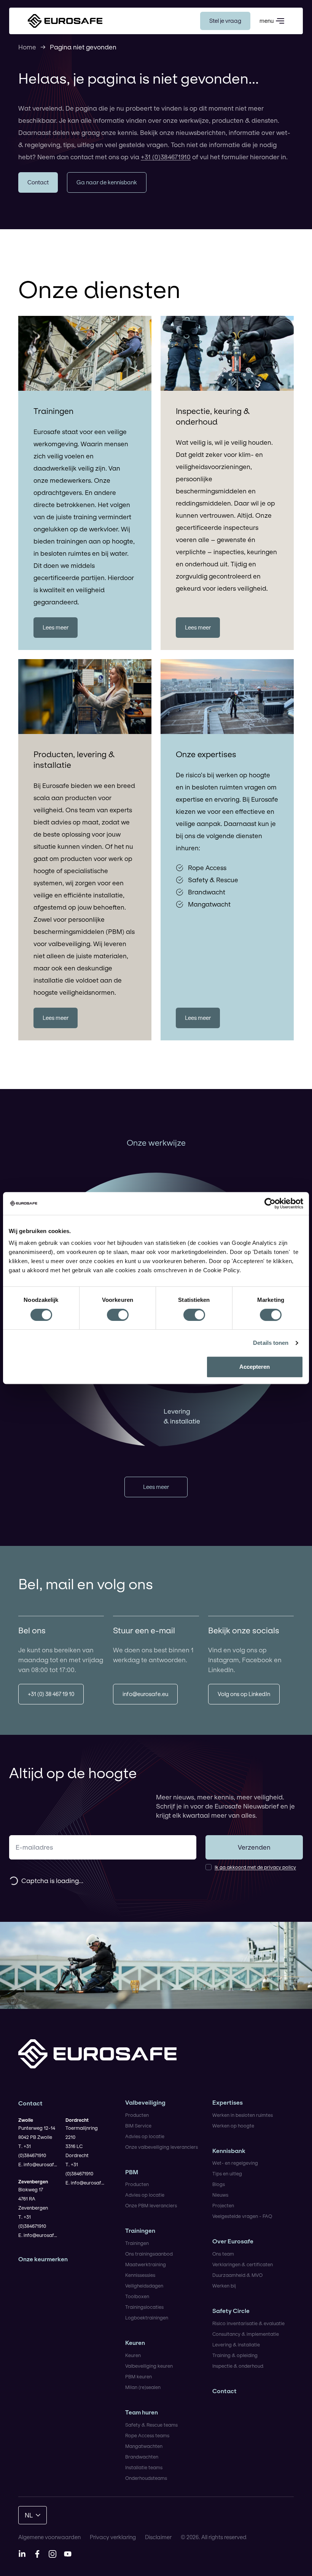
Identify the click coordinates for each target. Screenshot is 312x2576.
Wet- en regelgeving (235, 2163)
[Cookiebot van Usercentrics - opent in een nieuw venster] (270, 1203)
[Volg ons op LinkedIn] (22, 2554)
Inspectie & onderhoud (238, 2366)
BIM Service (138, 2126)
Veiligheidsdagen (144, 2286)
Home (27, 47)
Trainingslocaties (144, 2307)
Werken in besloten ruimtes (243, 2115)
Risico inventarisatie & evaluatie (248, 2323)
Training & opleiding (235, 2355)
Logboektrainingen (147, 2318)
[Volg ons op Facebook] (37, 2554)
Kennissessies (140, 2275)
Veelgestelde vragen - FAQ (242, 2216)
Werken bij (224, 2286)
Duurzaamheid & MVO (237, 2275)
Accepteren (255, 1367)
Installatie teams (144, 2467)
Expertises (228, 2103)
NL (29, 2515)
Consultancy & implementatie (246, 2334)
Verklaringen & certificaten (243, 2264)
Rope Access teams (147, 2435)
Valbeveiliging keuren (149, 2366)
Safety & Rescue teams (151, 2425)
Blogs (219, 2184)
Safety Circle (231, 2311)
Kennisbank (229, 2151)
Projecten (223, 2205)
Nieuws (220, 2195)
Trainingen (140, 2231)
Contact (224, 2391)
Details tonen (271, 1343)
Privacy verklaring (113, 2537)
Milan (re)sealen (143, 2387)
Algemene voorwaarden (49, 2537)
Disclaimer (158, 2537)
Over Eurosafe (233, 2241)
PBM (132, 2172)
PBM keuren (138, 2376)
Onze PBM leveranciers (151, 2205)
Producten (137, 2115)
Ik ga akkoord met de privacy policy (255, 1867)
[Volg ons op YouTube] (68, 2554)
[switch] (118, 1315)
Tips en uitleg (227, 2173)
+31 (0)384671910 (166, 157)
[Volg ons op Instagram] (53, 2554)
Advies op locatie (145, 2136)
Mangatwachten (144, 2446)
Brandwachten (142, 2457)
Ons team (223, 2254)
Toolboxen (137, 2296)
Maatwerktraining (146, 2264)
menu (267, 21)
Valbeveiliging (145, 2103)
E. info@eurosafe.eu (39, 2164)
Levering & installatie (236, 2345)
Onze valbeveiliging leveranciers (162, 2147)
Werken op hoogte (233, 2126)
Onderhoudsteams (146, 2478)
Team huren (142, 2412)
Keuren (135, 2343)
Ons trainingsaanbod (149, 2254)
